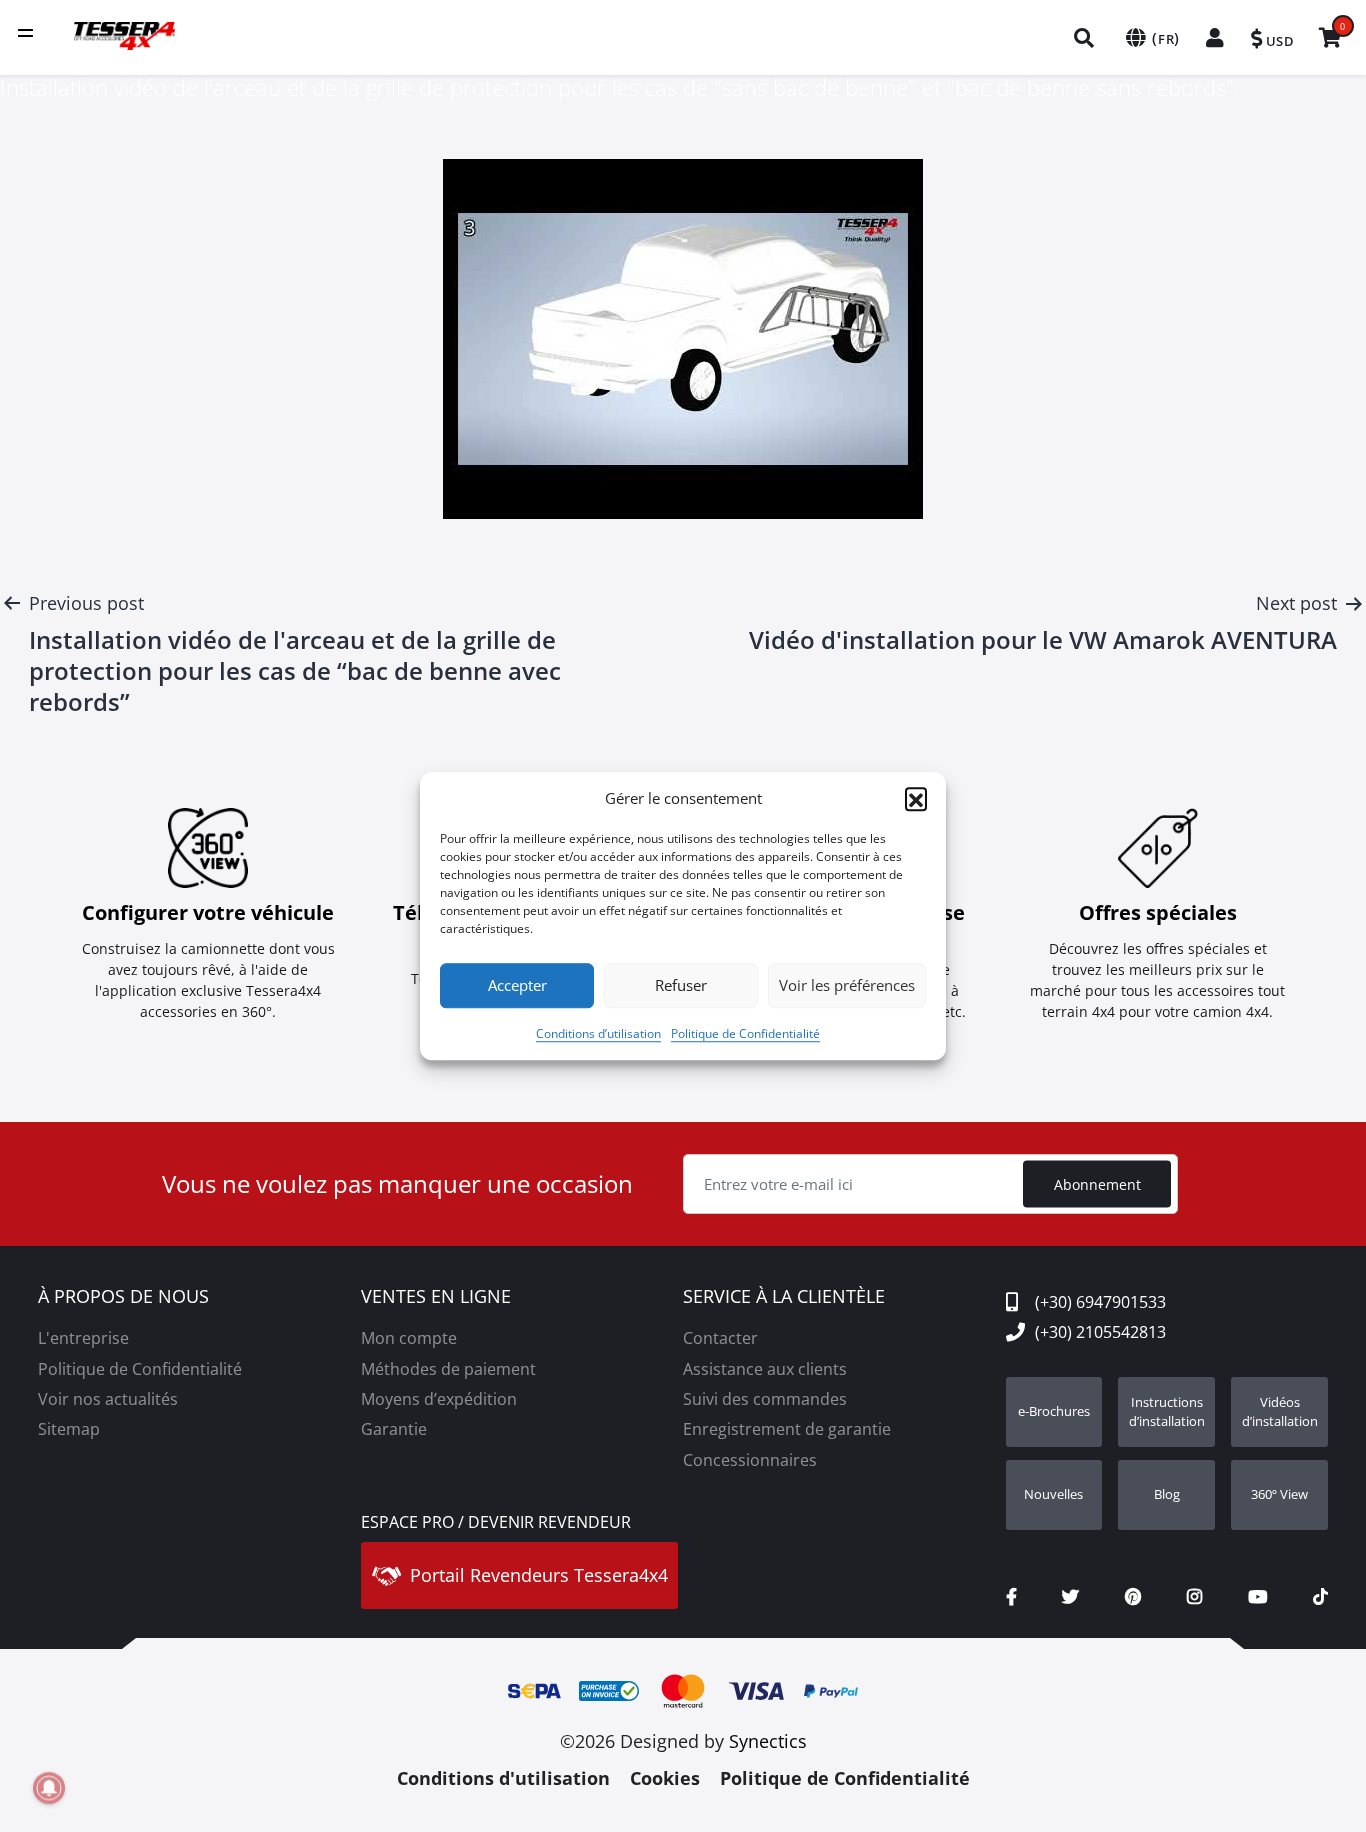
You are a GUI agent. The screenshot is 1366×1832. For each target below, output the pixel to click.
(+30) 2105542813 (1100, 1332)
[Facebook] (1011, 1597)
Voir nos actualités (108, 1399)
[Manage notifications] (49, 1788)
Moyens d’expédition (439, 1399)
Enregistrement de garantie (787, 1429)
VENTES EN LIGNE (436, 1297)
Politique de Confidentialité (745, 1033)
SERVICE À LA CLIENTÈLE (784, 1297)
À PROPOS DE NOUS (123, 1297)
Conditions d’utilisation (598, 1033)
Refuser (681, 985)
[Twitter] (1070, 1597)
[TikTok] (1320, 1597)
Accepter (517, 985)
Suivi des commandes (765, 1399)
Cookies (665, 1778)
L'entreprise (83, 1338)
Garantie (394, 1429)
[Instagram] (1194, 1597)
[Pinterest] (1133, 1597)
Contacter (720, 1338)
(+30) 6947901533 (1100, 1302)
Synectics (768, 1741)
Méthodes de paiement (448, 1369)
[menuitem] (1085, 37)
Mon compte (409, 1338)
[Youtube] (1257, 1597)
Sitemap (69, 1429)
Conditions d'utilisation (503, 1778)
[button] (916, 799)
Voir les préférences (847, 985)
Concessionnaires (750, 1460)
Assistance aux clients (765, 1369)
